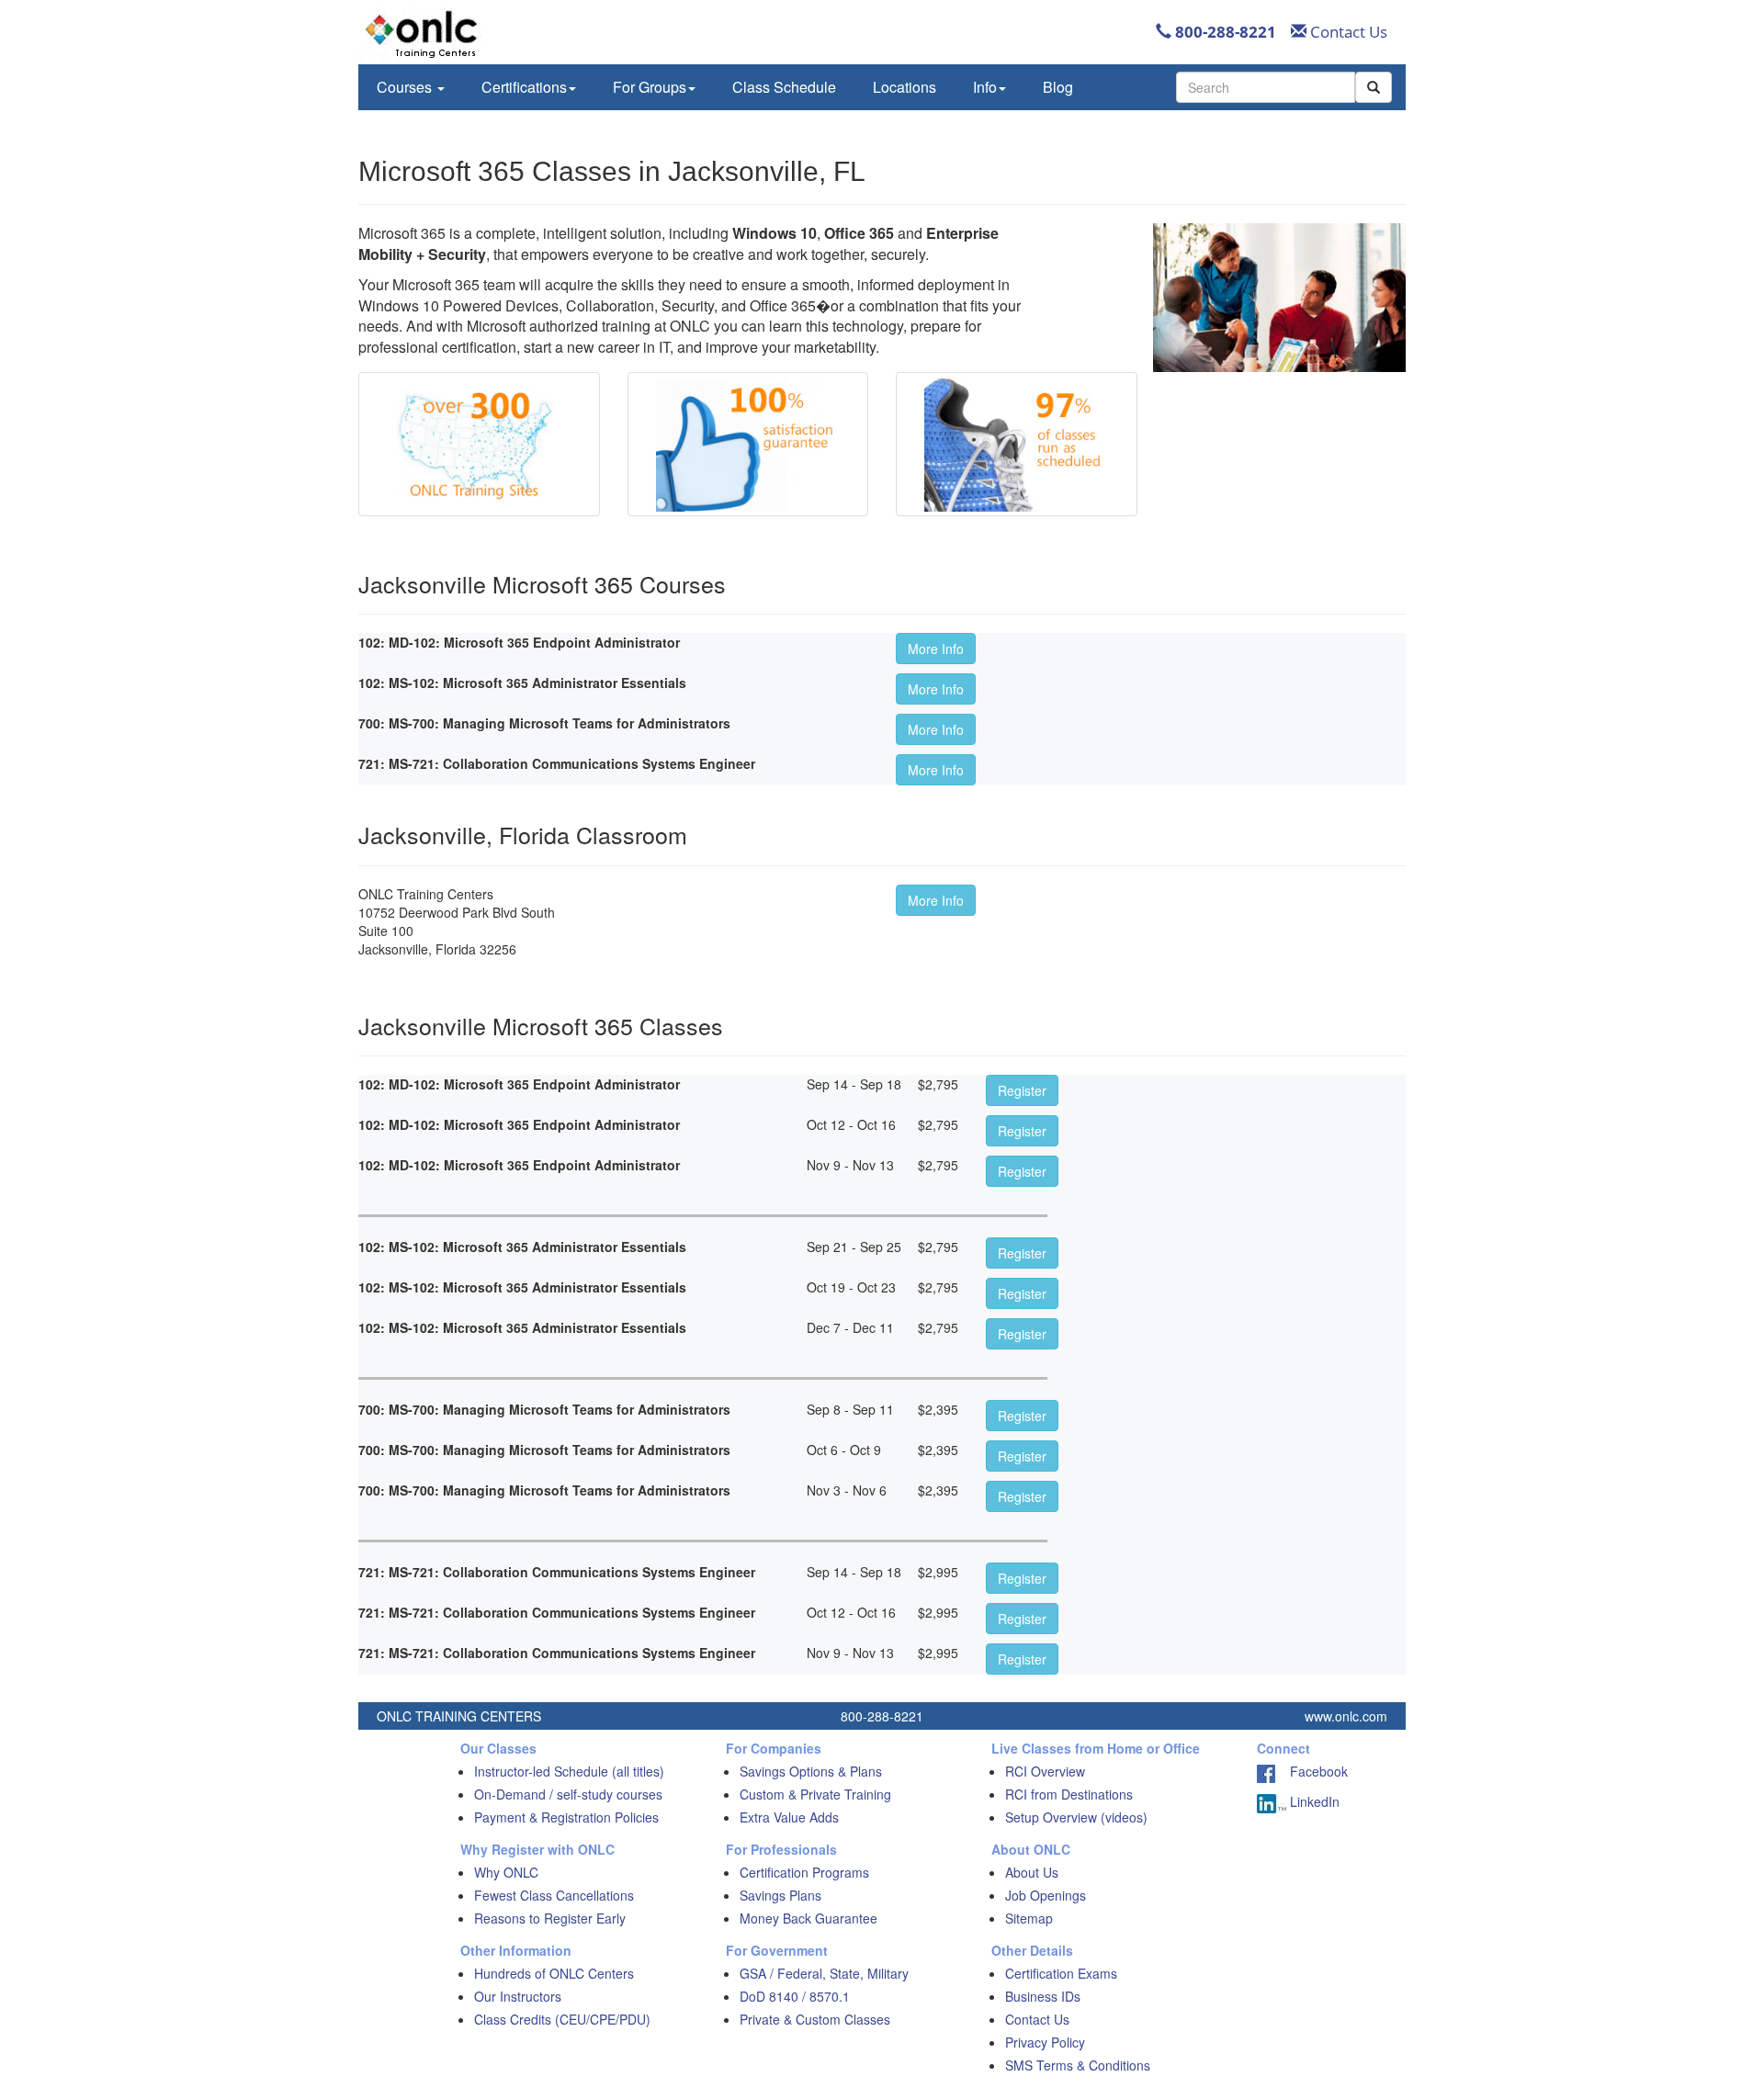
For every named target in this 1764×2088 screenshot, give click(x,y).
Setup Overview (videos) (1076, 1817)
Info (985, 87)
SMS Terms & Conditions (1078, 2065)
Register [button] (1022, 1090)
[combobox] (1266, 87)
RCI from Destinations (1069, 1794)
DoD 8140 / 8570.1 (795, 1996)
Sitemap (1029, 1918)
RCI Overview (1045, 1771)
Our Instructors (518, 1996)
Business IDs (1043, 1996)
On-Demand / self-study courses (568, 1794)
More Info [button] (936, 649)
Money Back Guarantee (808, 1918)
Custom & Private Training (815, 1794)
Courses (406, 87)
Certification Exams (1061, 1973)
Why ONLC (506, 1872)
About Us (1032, 1872)
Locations (905, 87)
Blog (1058, 87)
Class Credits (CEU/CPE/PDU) (562, 2019)
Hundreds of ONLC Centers (554, 1973)
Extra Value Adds (789, 1817)
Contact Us (1347, 32)
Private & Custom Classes (815, 2019)
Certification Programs (804, 1872)
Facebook (1312, 1771)
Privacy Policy (1045, 2042)
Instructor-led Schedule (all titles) (569, 1771)
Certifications (524, 87)
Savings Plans (780, 1895)
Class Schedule (784, 87)
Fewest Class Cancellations (554, 1895)
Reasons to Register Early (550, 1918)
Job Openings (1046, 1895)
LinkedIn (1313, 1801)
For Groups (650, 87)
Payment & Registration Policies (566, 1817)
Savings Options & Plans (811, 1771)
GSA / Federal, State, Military (824, 1973)
